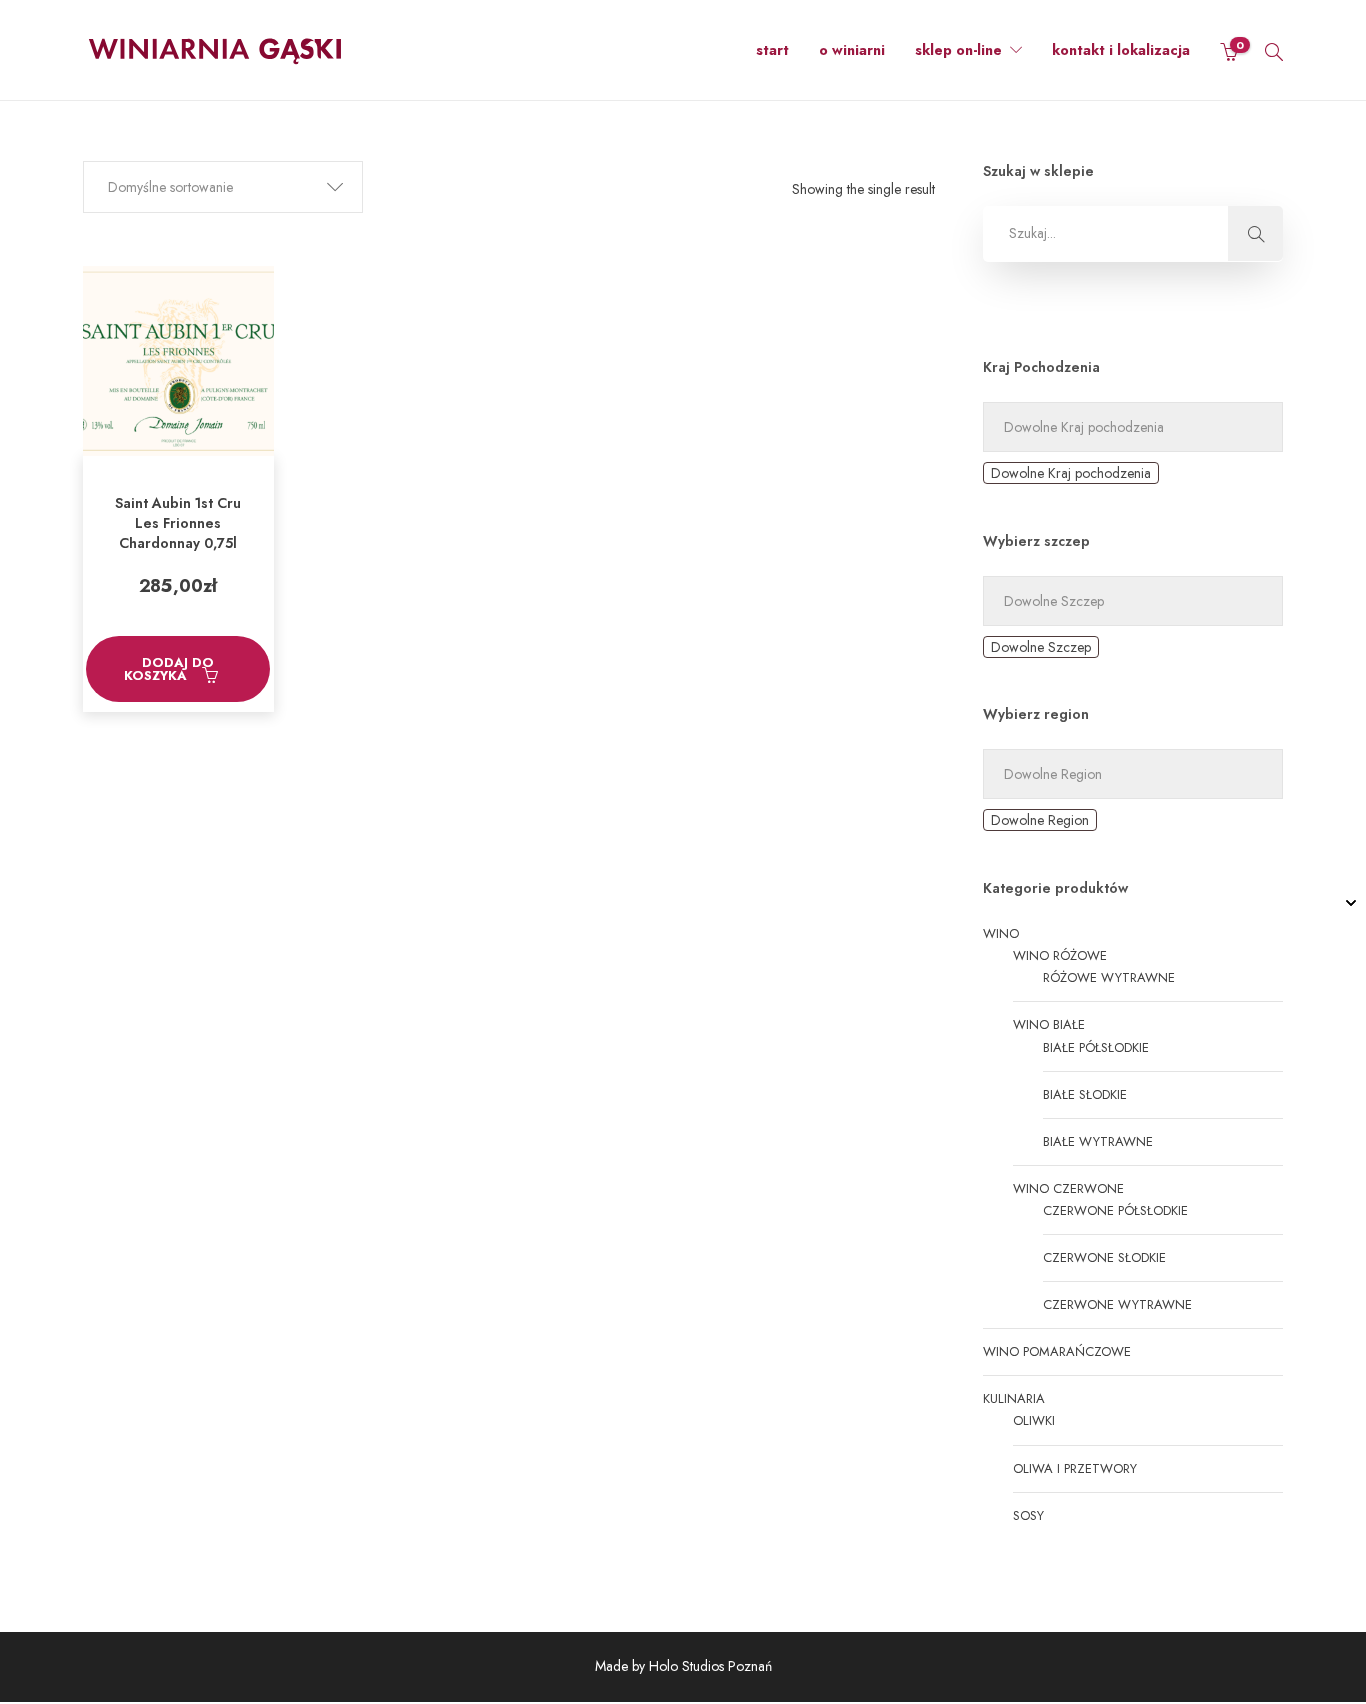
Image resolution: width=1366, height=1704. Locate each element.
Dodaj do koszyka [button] (169, 669)
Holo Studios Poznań (710, 1666)
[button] (223, 187)
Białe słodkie (1085, 1094)
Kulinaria (1014, 1398)
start (772, 50)
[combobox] (1071, 473)
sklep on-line (958, 50)
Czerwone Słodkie (1104, 1257)
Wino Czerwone (1068, 1188)
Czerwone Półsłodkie (1115, 1210)
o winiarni (852, 50)
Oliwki (1034, 1420)
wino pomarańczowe (1057, 1351)
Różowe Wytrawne (1109, 977)
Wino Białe (1049, 1024)
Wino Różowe (1060, 955)
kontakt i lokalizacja (1121, 50)
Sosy (1028, 1515)
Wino (1001, 933)
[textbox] (1071, 473)
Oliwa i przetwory (1075, 1468)
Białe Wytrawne (1098, 1141)
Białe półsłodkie (1096, 1047)
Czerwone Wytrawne (1117, 1304)
